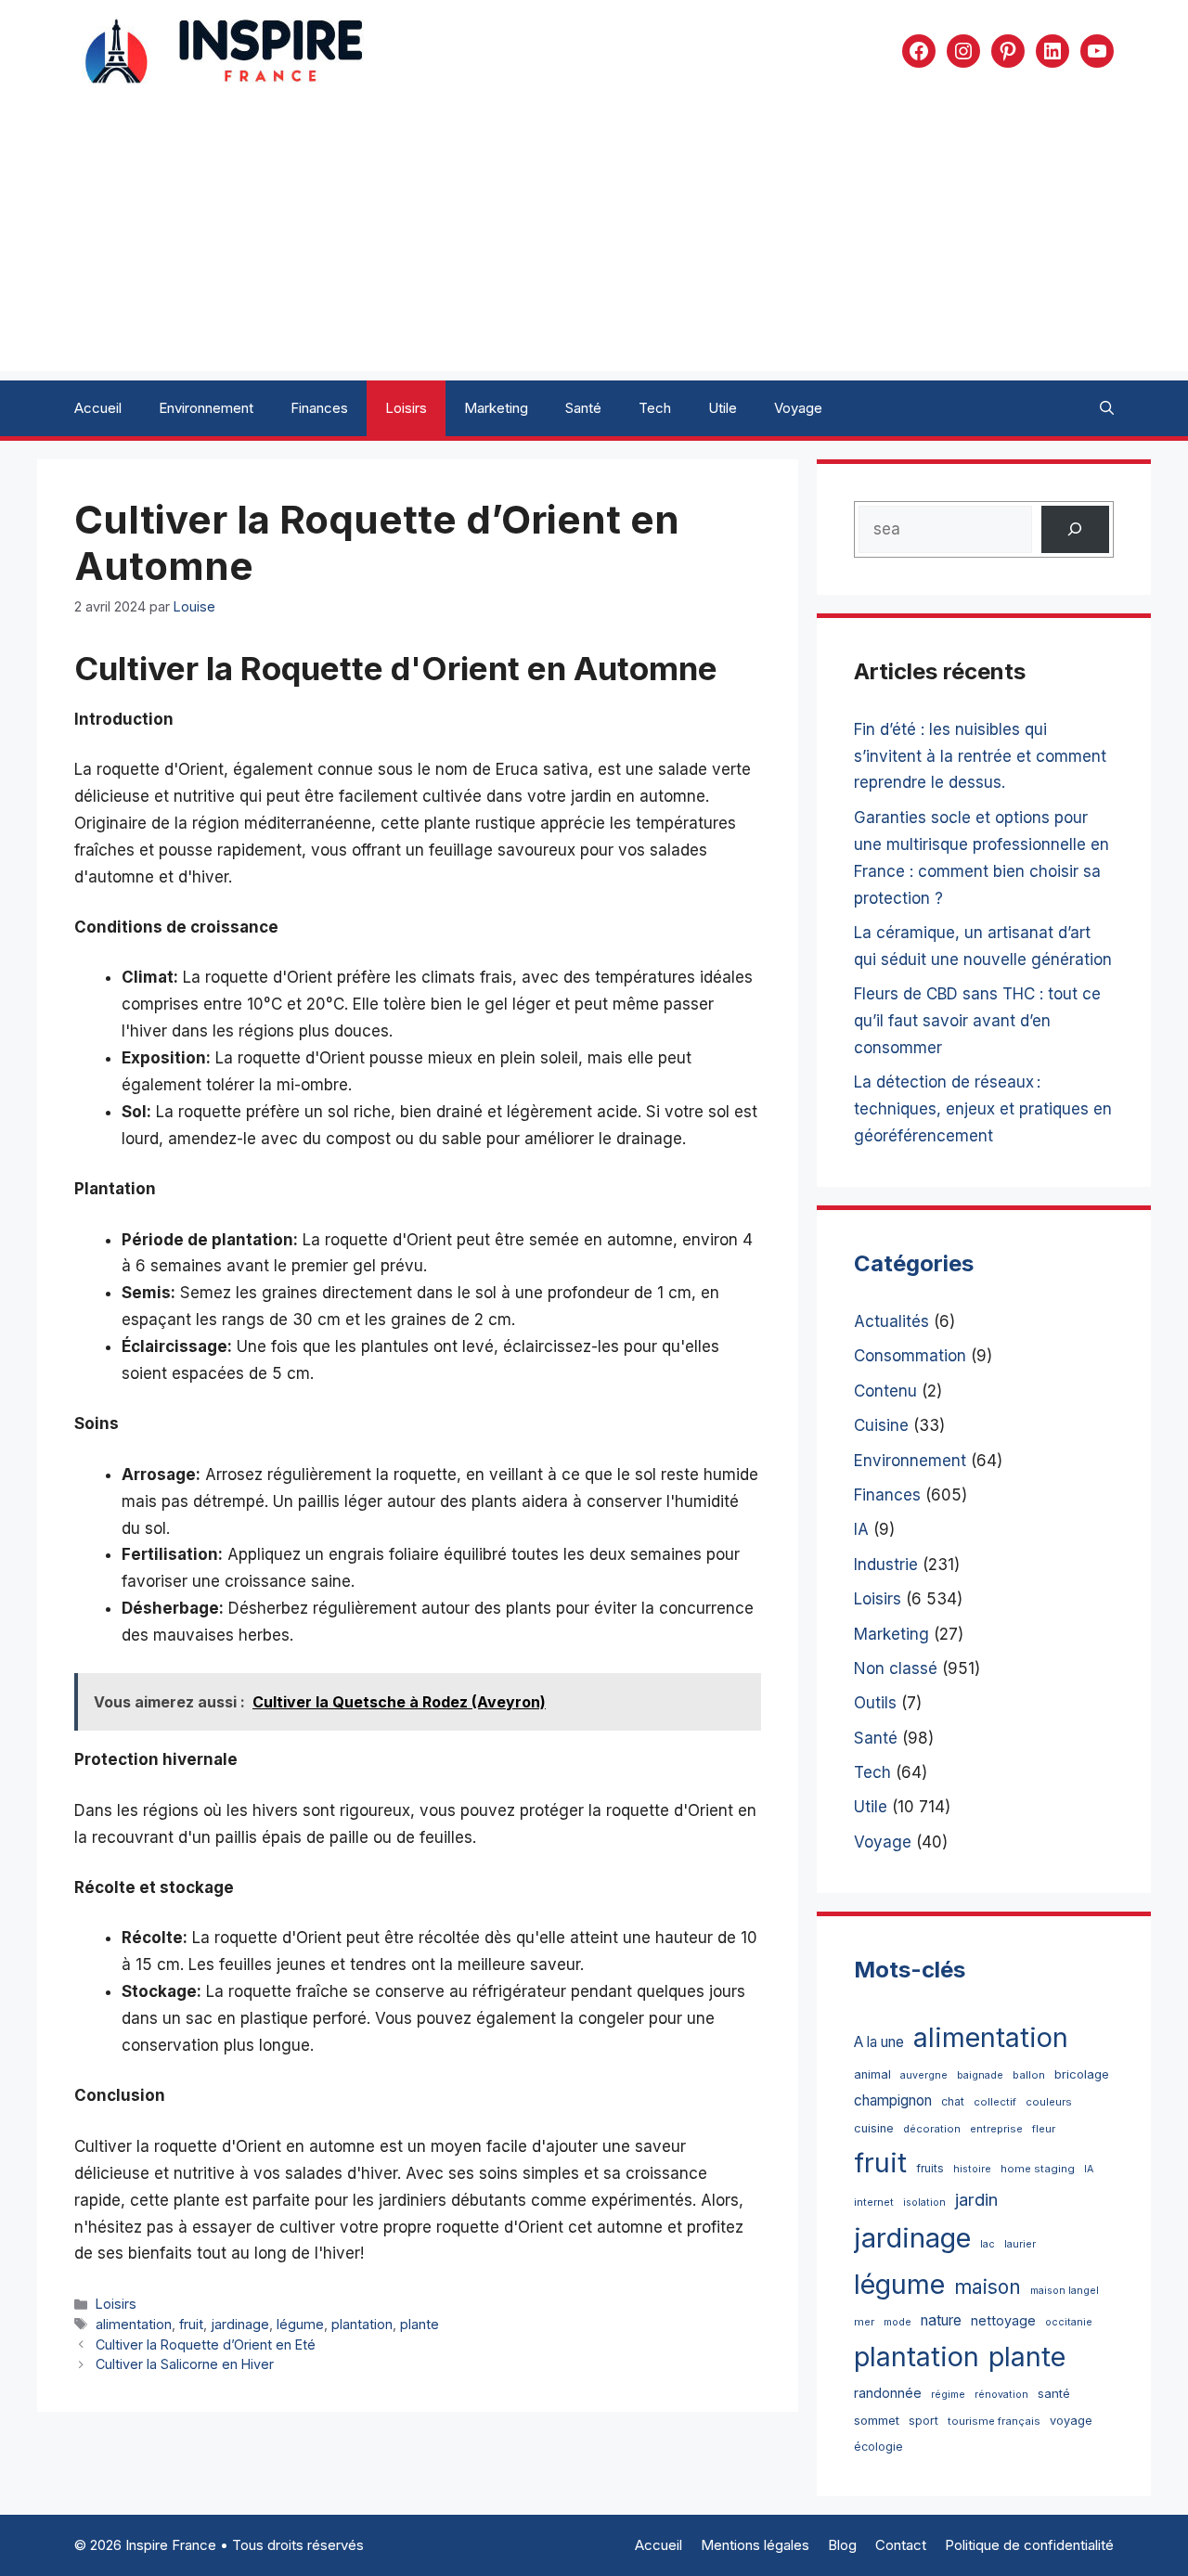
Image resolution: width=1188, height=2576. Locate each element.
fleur (1044, 2129)
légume (300, 2324)
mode (897, 2322)
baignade (980, 2075)
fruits (930, 2168)
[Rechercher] (1075, 529)
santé (1054, 2393)
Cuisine (881, 1425)
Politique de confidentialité (1029, 2545)
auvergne (924, 2075)
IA (861, 1529)
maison (988, 2287)
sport (923, 2421)
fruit (191, 2324)
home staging (1038, 2169)
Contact (901, 2545)
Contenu (885, 1391)
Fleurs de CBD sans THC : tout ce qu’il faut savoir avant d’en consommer (977, 1021)
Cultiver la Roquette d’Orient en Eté (206, 2344)
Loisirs (406, 408)
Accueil (98, 408)
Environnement (206, 408)
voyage (1071, 2421)
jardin (976, 2199)
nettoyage (1003, 2320)
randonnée (888, 2393)
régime (948, 2395)
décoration (932, 2129)
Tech (655, 408)
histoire (972, 2169)
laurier (1020, 2244)
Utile (723, 408)
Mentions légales (755, 2545)
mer (864, 2322)
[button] (1107, 408)
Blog (842, 2545)
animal (872, 2074)
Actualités (891, 1321)
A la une (879, 2042)
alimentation (134, 2324)
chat (953, 2101)
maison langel (1065, 2291)
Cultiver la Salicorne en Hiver (185, 2364)
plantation (362, 2324)
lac (988, 2244)
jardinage (240, 2324)
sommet (877, 2420)
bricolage (1082, 2074)
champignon (893, 2100)
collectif (995, 2102)
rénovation (1001, 2395)
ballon (1029, 2075)
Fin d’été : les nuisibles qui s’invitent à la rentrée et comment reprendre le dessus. (980, 756)
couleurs (1049, 2102)
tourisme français (994, 2421)
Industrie (886, 1565)
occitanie (1069, 2322)
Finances (319, 408)
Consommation (910, 1356)
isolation (924, 2202)
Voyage (798, 408)
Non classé (896, 1668)
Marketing (496, 408)
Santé (583, 408)
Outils (875, 1703)
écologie (878, 2447)
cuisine (874, 2128)
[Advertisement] (594, 241)
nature (941, 2320)
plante (420, 2324)
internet (874, 2202)
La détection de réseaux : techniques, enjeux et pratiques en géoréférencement (983, 1109)
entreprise (996, 2129)
